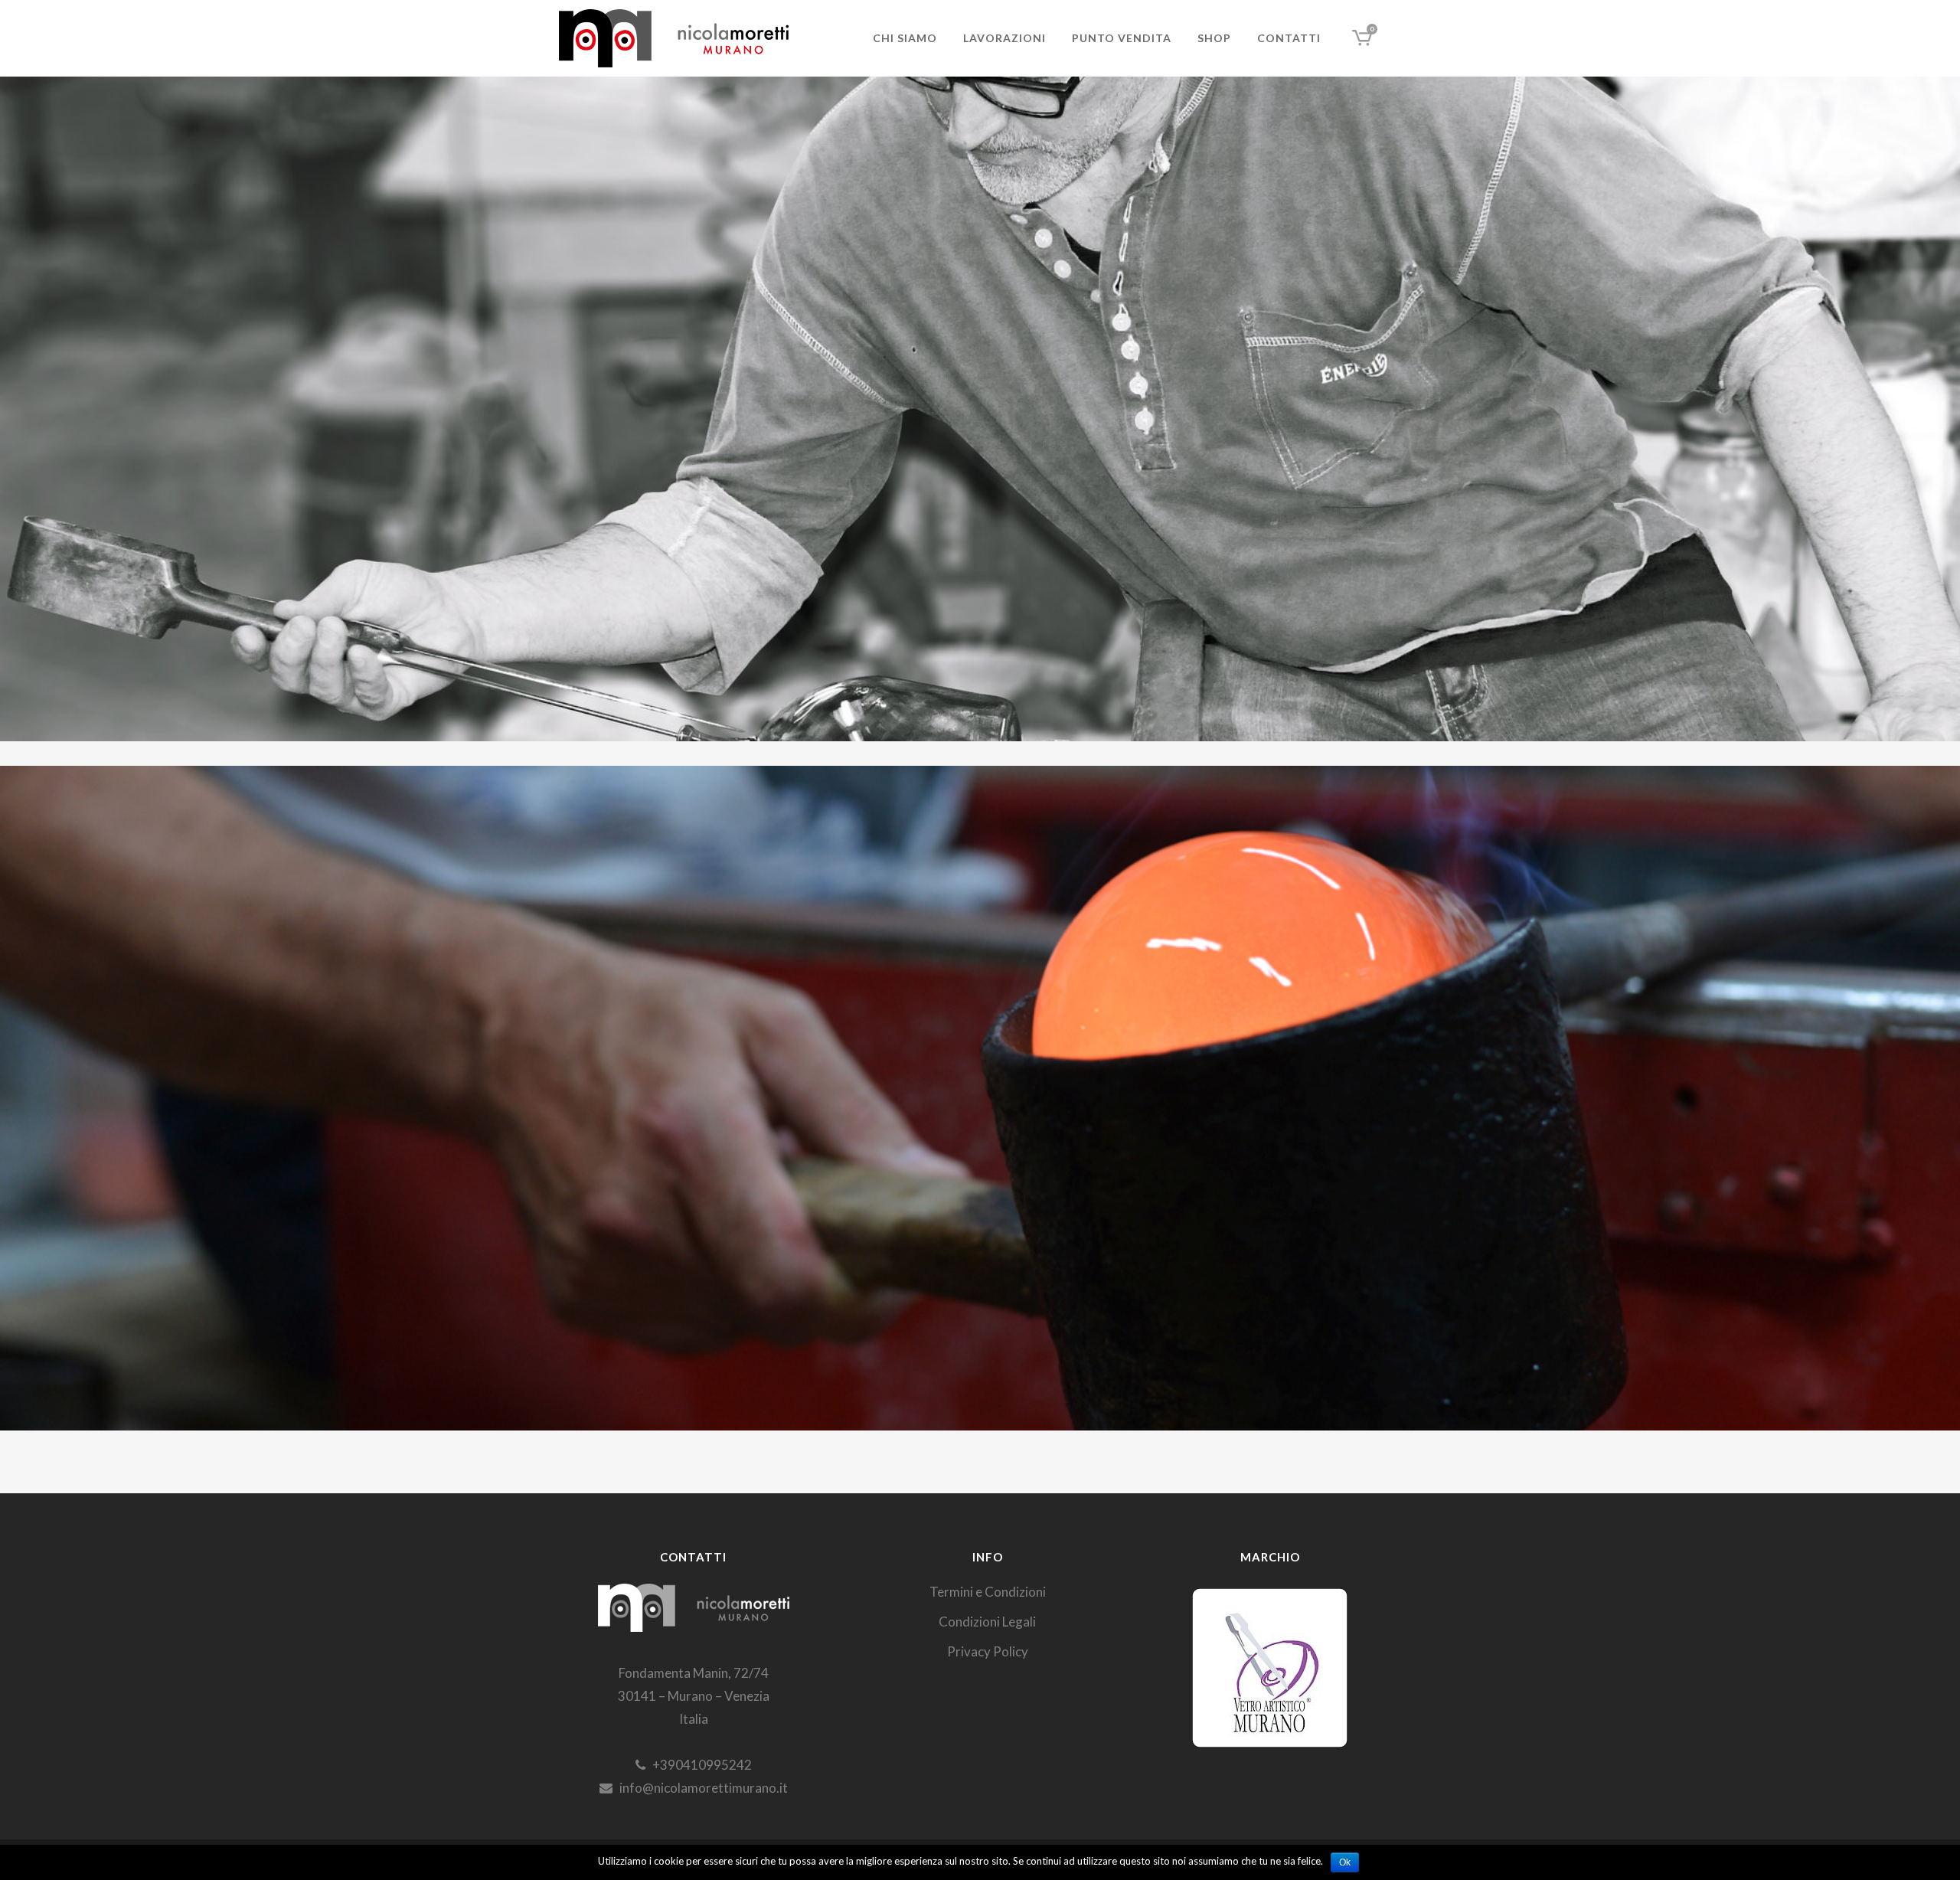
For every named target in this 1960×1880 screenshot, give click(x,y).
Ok (1345, 1862)
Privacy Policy (988, 1651)
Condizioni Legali (987, 1622)
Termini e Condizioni (988, 1592)
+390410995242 (699, 1765)
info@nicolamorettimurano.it (700, 1788)
